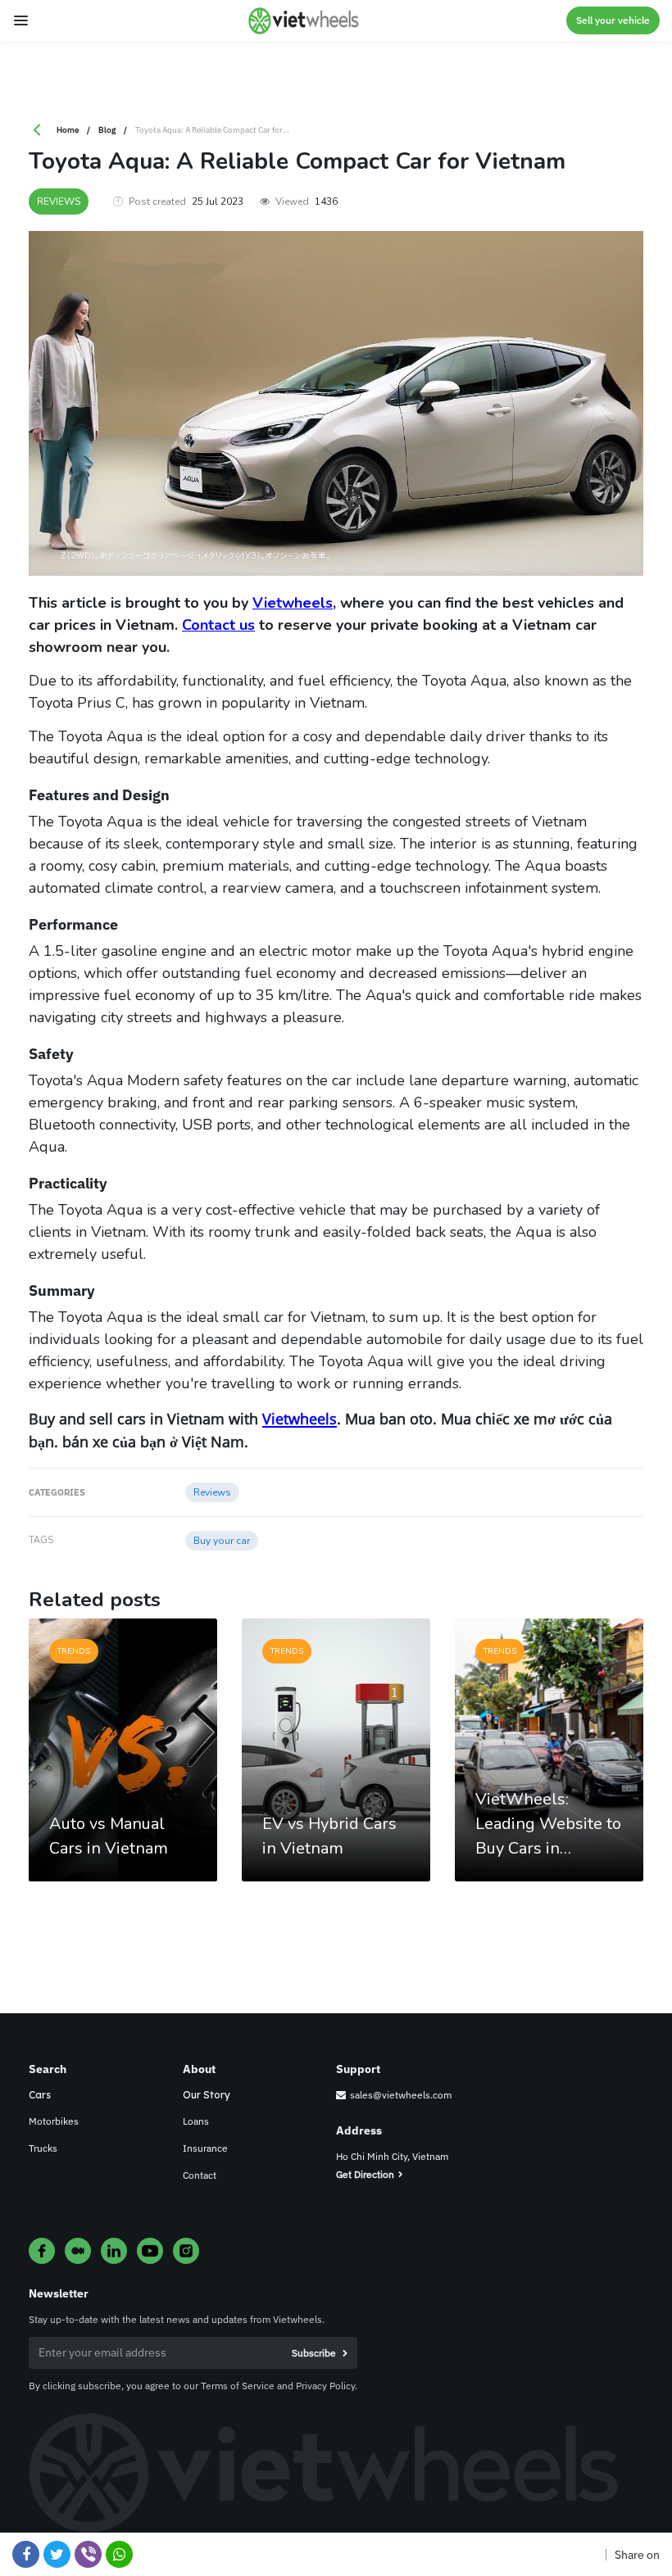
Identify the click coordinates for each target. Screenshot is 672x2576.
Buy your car (222, 1541)
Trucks (43, 2148)
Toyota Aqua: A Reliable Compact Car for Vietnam (225, 130)
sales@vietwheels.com (401, 2095)
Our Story (207, 2095)
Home (68, 130)
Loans (196, 2121)
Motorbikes (54, 2121)
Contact (200, 2175)
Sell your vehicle (613, 20)
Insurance (205, 2148)
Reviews (59, 201)
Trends (74, 1651)
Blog (107, 130)
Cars (40, 2095)
